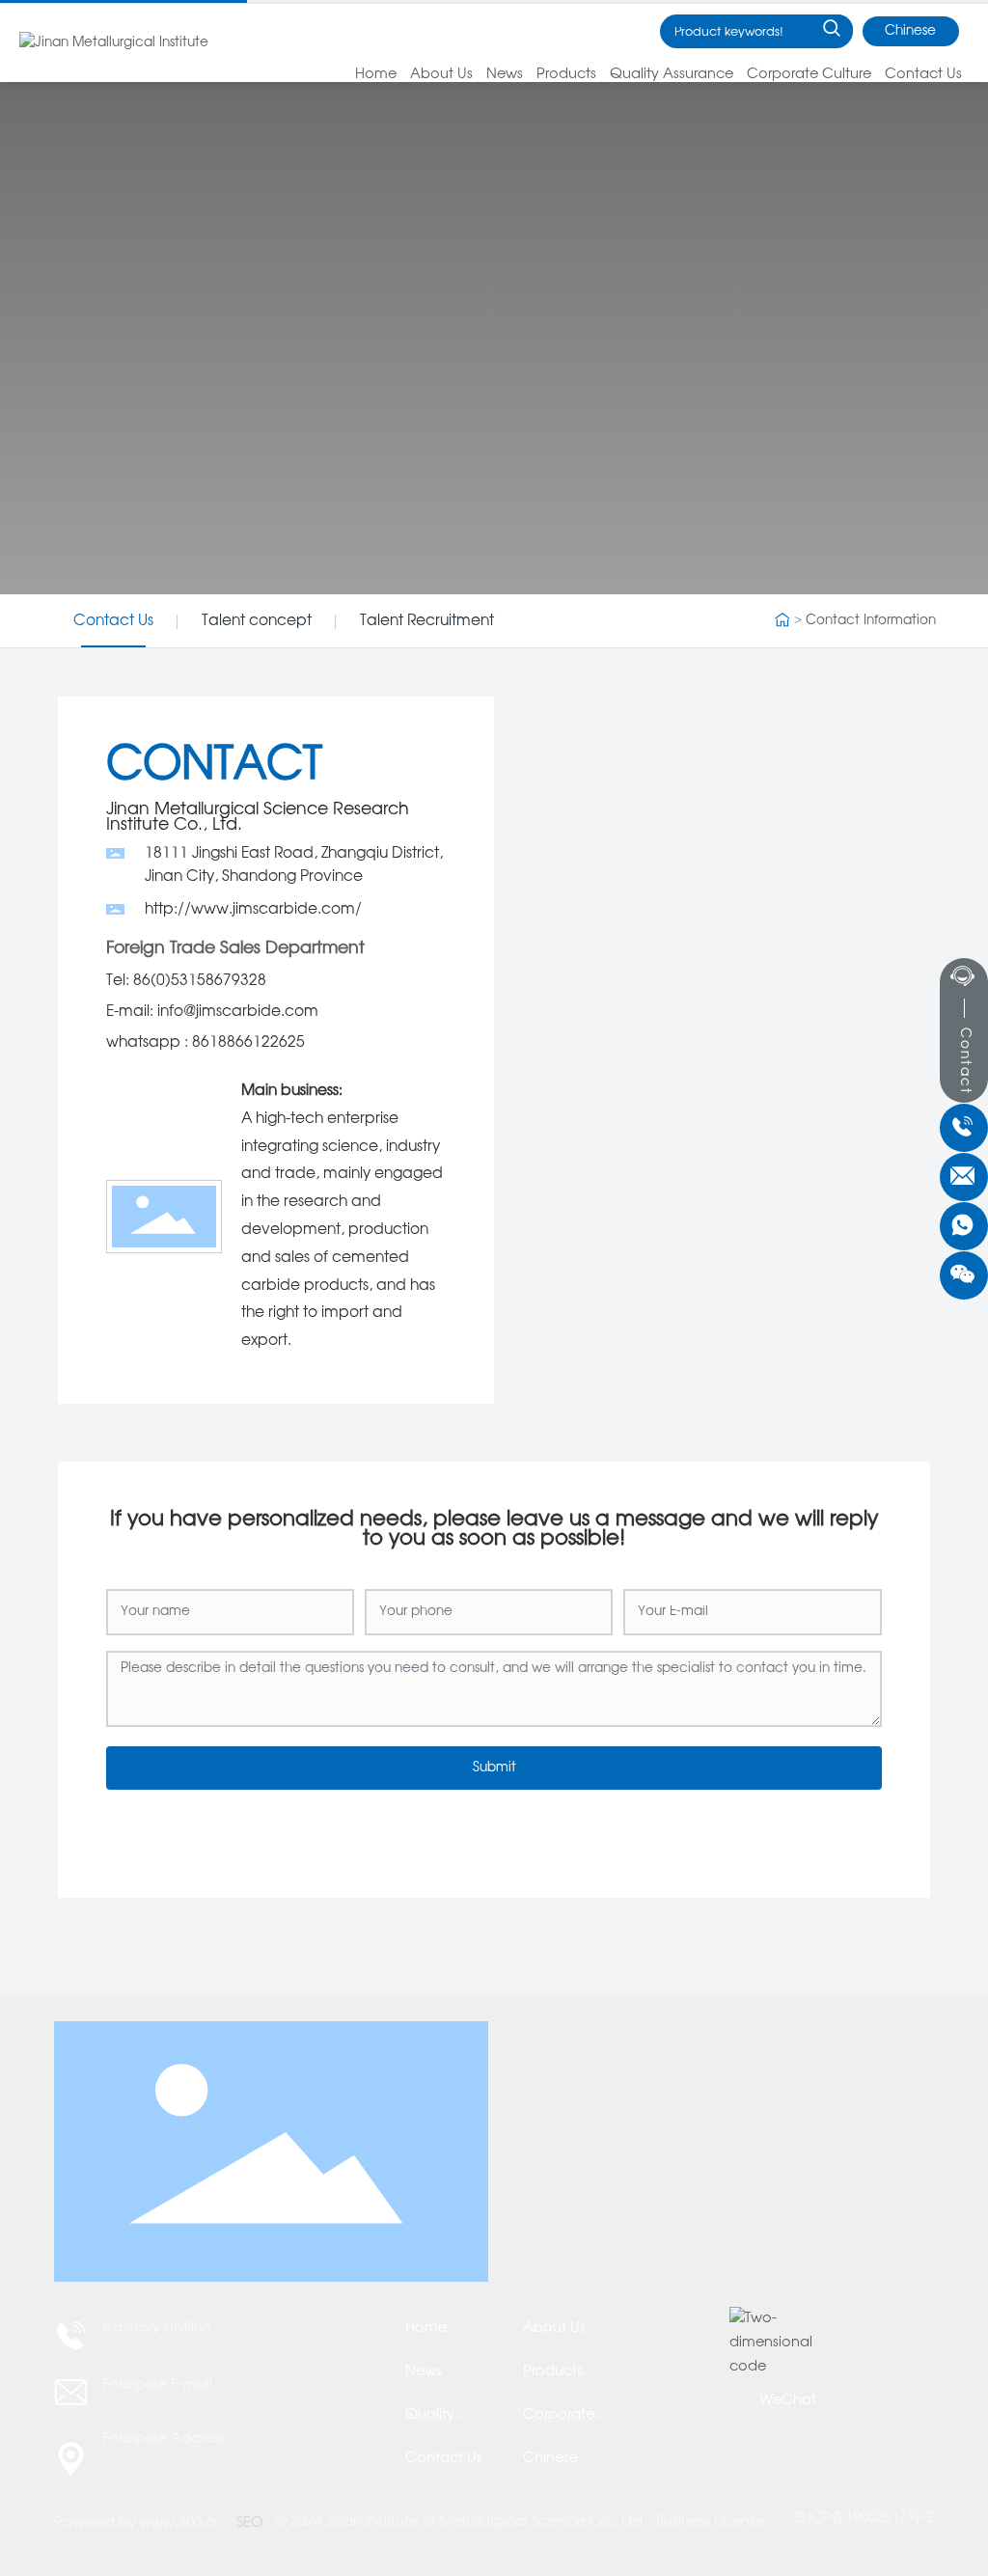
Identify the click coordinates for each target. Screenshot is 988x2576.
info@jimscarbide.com (178, 2398)
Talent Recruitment (427, 621)
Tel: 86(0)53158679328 (186, 981)
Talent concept (257, 621)
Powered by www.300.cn (138, 2523)
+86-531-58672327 (162, 2342)
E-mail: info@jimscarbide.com (212, 1012)
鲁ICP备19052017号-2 (864, 2518)
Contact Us (113, 621)
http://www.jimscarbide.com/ (253, 909)
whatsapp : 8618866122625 (206, 1042)
